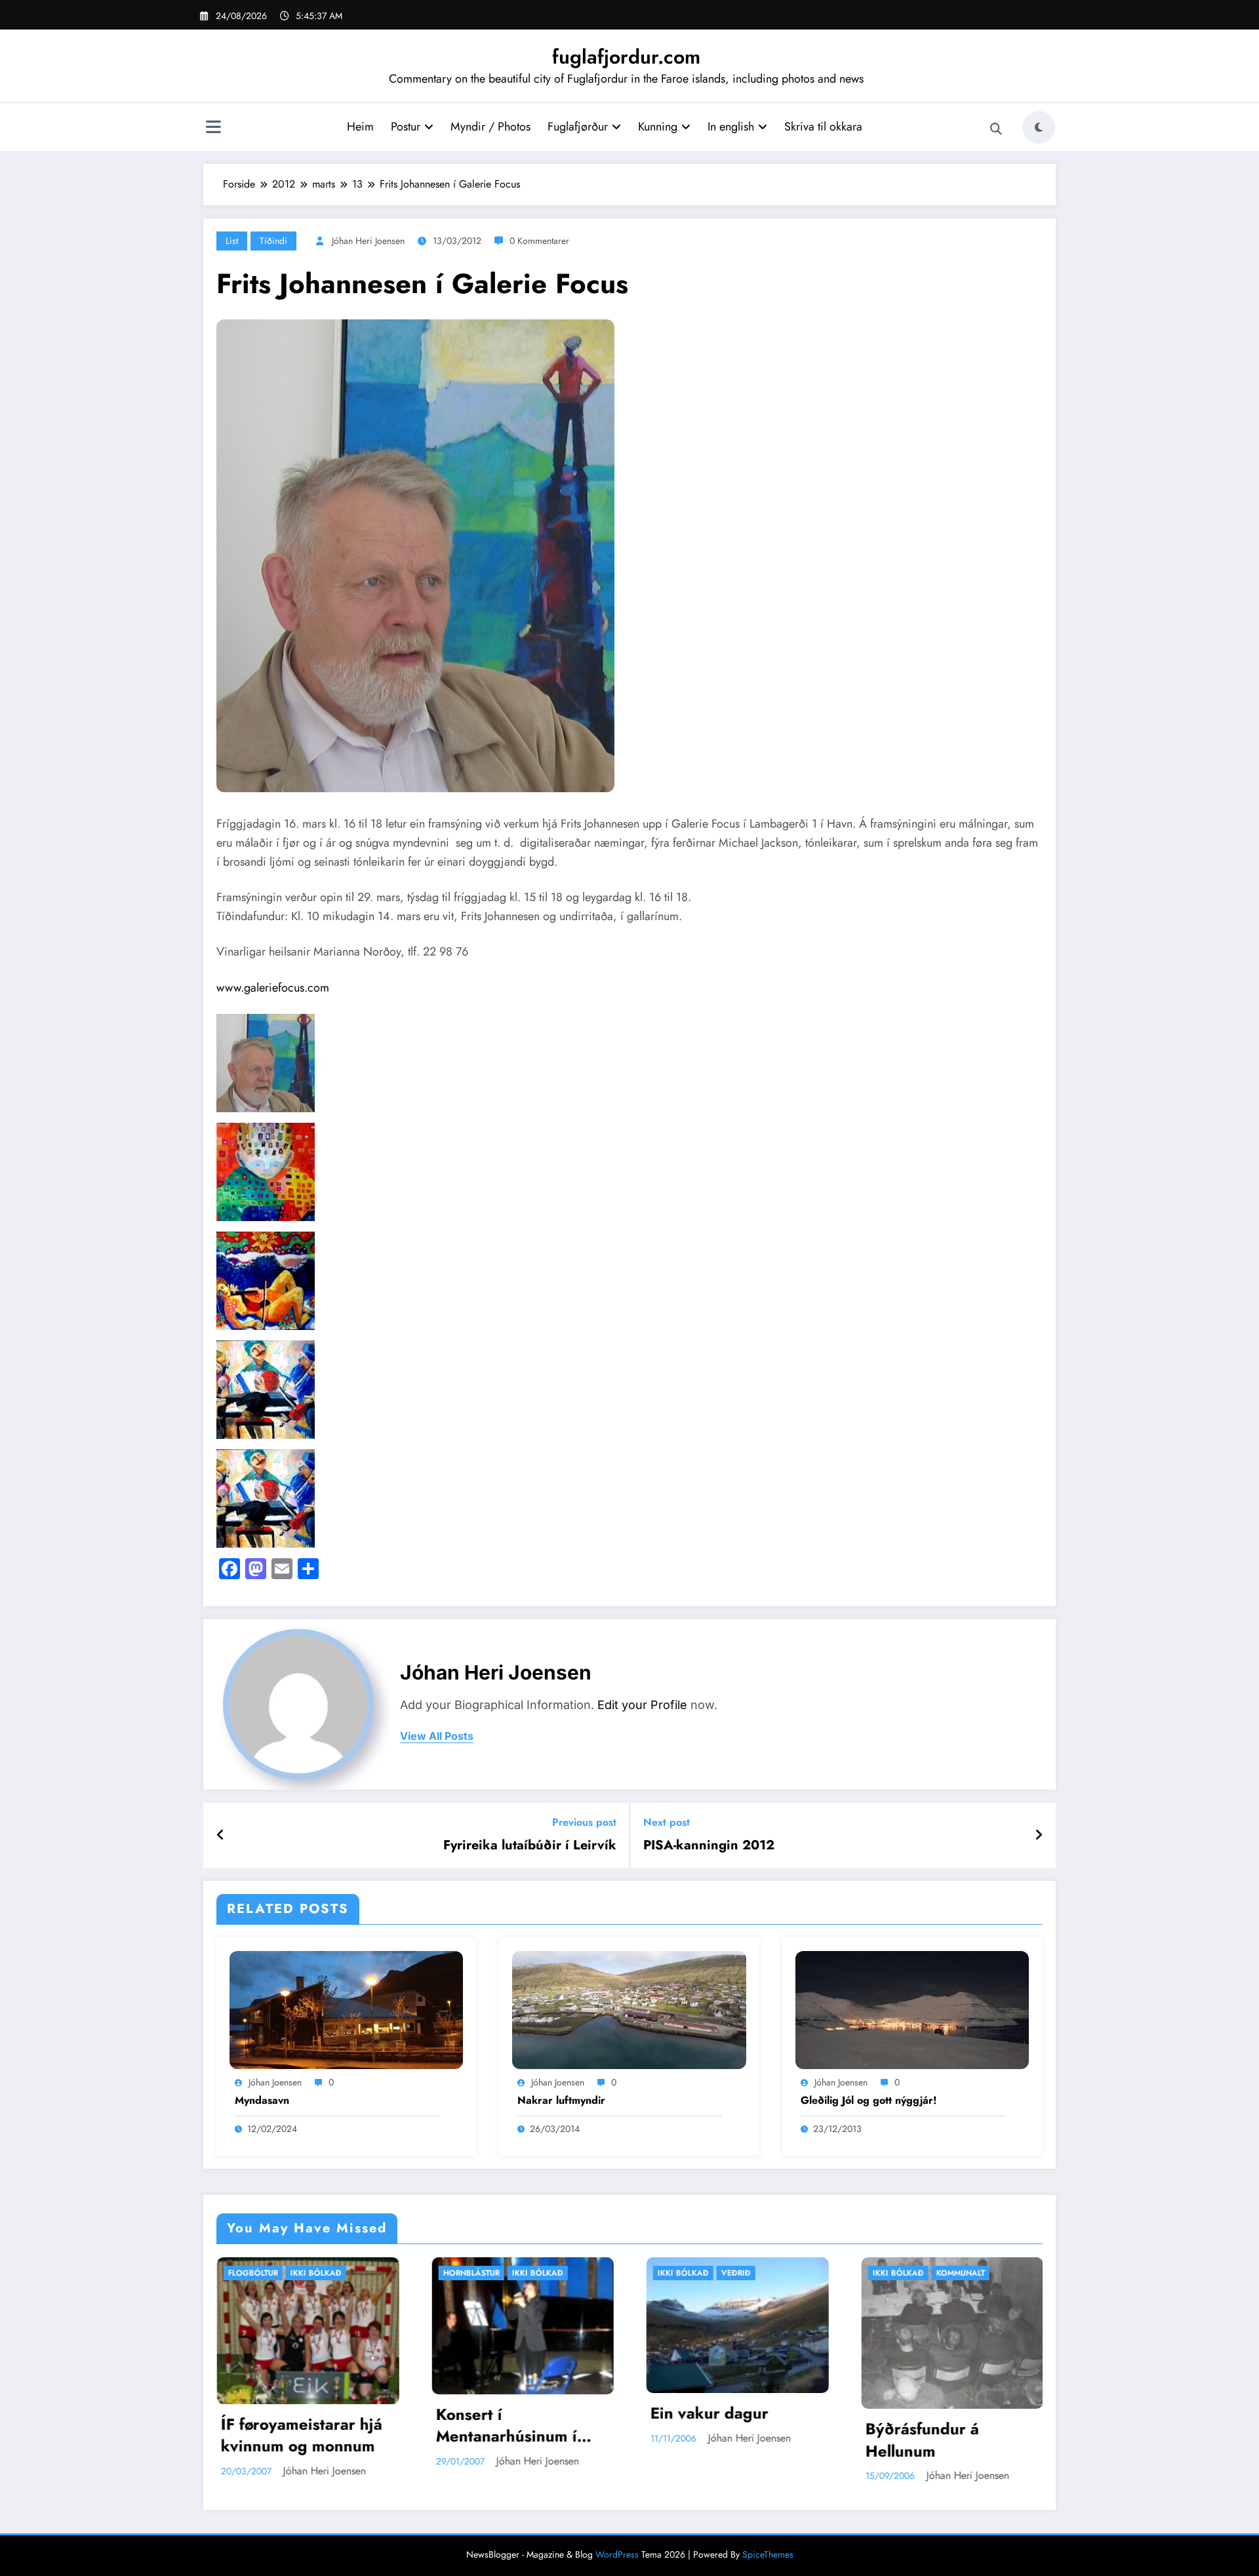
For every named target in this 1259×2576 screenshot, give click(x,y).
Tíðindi (273, 241)
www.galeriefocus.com (273, 988)
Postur (406, 127)
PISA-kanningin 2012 (709, 1845)
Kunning (658, 127)
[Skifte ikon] (213, 129)
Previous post (584, 1822)
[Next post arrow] (1039, 1836)
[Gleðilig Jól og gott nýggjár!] (912, 2009)
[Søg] (996, 129)
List (232, 241)
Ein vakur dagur (392, 2413)
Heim (360, 127)
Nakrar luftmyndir (561, 2101)
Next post (667, 1822)
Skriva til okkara (823, 127)
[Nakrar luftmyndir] (629, 2009)
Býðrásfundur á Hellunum (604, 2440)
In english (731, 127)
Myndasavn (262, 2101)
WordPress (617, 2554)
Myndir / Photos (490, 127)
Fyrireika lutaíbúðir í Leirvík (530, 1845)
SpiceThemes (768, 2554)
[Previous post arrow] (221, 1836)
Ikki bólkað (220, 2273)
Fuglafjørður (578, 127)
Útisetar (851, 2273)
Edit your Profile (642, 1705)
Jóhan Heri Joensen (368, 241)
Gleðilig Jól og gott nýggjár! (869, 2101)
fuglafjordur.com (626, 57)
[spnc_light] (1039, 127)
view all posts (437, 1736)
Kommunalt (643, 2273)
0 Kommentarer (539, 241)
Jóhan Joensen (275, 2082)
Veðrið (419, 2273)
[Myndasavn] (346, 2009)
